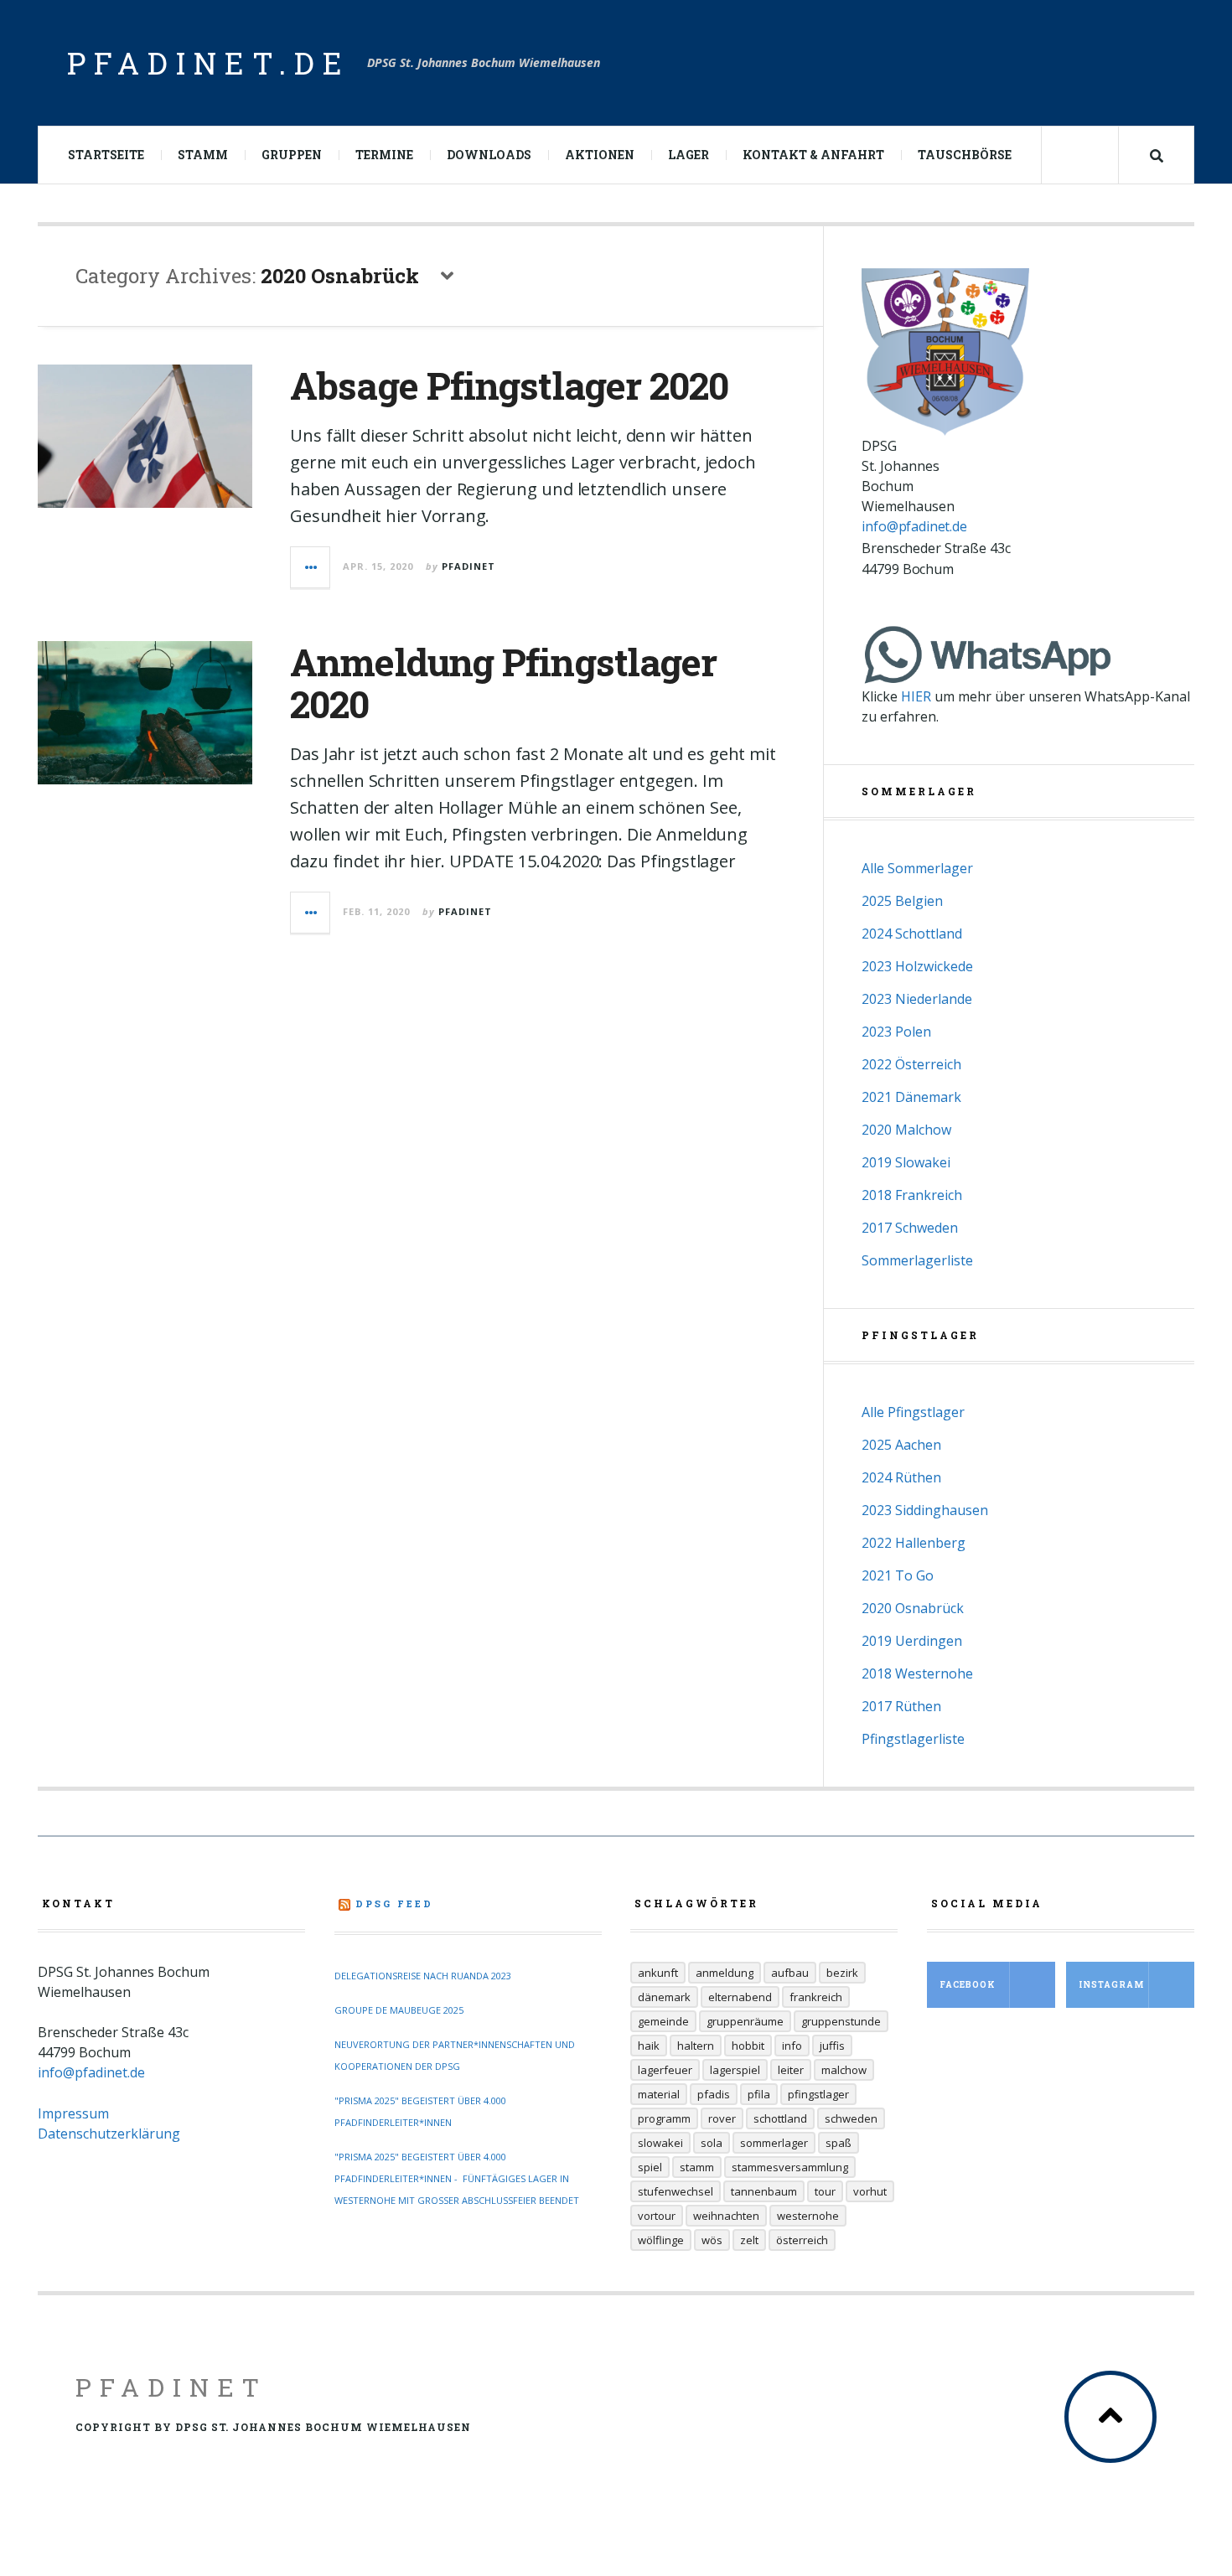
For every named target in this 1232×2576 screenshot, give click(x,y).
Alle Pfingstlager (913, 1412)
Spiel (650, 2167)
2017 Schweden (910, 1228)
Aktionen (600, 155)
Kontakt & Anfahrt (813, 155)
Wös (712, 2240)
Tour (825, 2191)
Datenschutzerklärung (109, 2134)
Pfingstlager (818, 2094)
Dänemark (664, 1997)
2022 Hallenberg (914, 1543)
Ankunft (658, 1973)
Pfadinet (171, 2387)
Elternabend (740, 1997)
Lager (688, 155)
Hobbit (748, 2046)
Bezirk (842, 1973)
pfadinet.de (209, 63)
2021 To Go (898, 1575)
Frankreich (816, 1997)
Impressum (73, 2113)
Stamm (203, 155)
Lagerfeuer (665, 2070)
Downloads (489, 155)
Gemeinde (663, 2021)
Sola (712, 2143)
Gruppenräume (745, 2021)
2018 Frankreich (912, 1195)
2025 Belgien (902, 901)
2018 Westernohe (917, 1673)
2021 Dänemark (911, 1097)
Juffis (832, 2046)
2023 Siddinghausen (925, 1510)
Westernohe (808, 2216)
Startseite (106, 155)
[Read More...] (311, 567)
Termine (384, 155)
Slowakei (660, 2143)
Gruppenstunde (841, 2021)
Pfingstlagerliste (913, 1739)
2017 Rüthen (901, 1706)
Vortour (657, 2216)
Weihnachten (726, 2216)
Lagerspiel (735, 2070)
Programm (664, 2118)
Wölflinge (661, 2240)
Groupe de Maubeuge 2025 (399, 2010)
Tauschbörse (965, 155)
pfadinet (468, 566)
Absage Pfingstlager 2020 (509, 385)
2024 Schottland (912, 934)
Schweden (851, 2118)
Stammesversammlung (790, 2167)
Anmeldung (725, 1973)
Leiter (791, 2070)
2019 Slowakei (906, 1162)
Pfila (759, 2094)
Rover (722, 2118)
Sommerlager (774, 2143)
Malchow (844, 2070)
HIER (916, 696)
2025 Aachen (901, 1445)
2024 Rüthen (901, 1477)
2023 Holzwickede (917, 966)
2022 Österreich (911, 1064)
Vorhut (870, 2191)
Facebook (968, 1985)
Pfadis (714, 2094)
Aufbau (790, 1973)
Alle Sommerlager (917, 868)
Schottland (780, 2118)
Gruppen (292, 155)
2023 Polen (896, 1032)
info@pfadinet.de (914, 526)
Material (659, 2094)
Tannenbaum (764, 2191)
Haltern (696, 2046)
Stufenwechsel (676, 2191)
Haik (649, 2046)
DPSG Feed (394, 1904)
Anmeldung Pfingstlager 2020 (503, 683)
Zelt (749, 2240)
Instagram (1111, 1985)
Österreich (802, 2240)
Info (792, 2046)
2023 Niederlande (917, 999)
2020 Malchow (906, 1130)
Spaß (839, 2143)
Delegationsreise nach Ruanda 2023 (423, 1976)
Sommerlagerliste (917, 1260)
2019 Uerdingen (912, 1641)
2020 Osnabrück (913, 1608)
